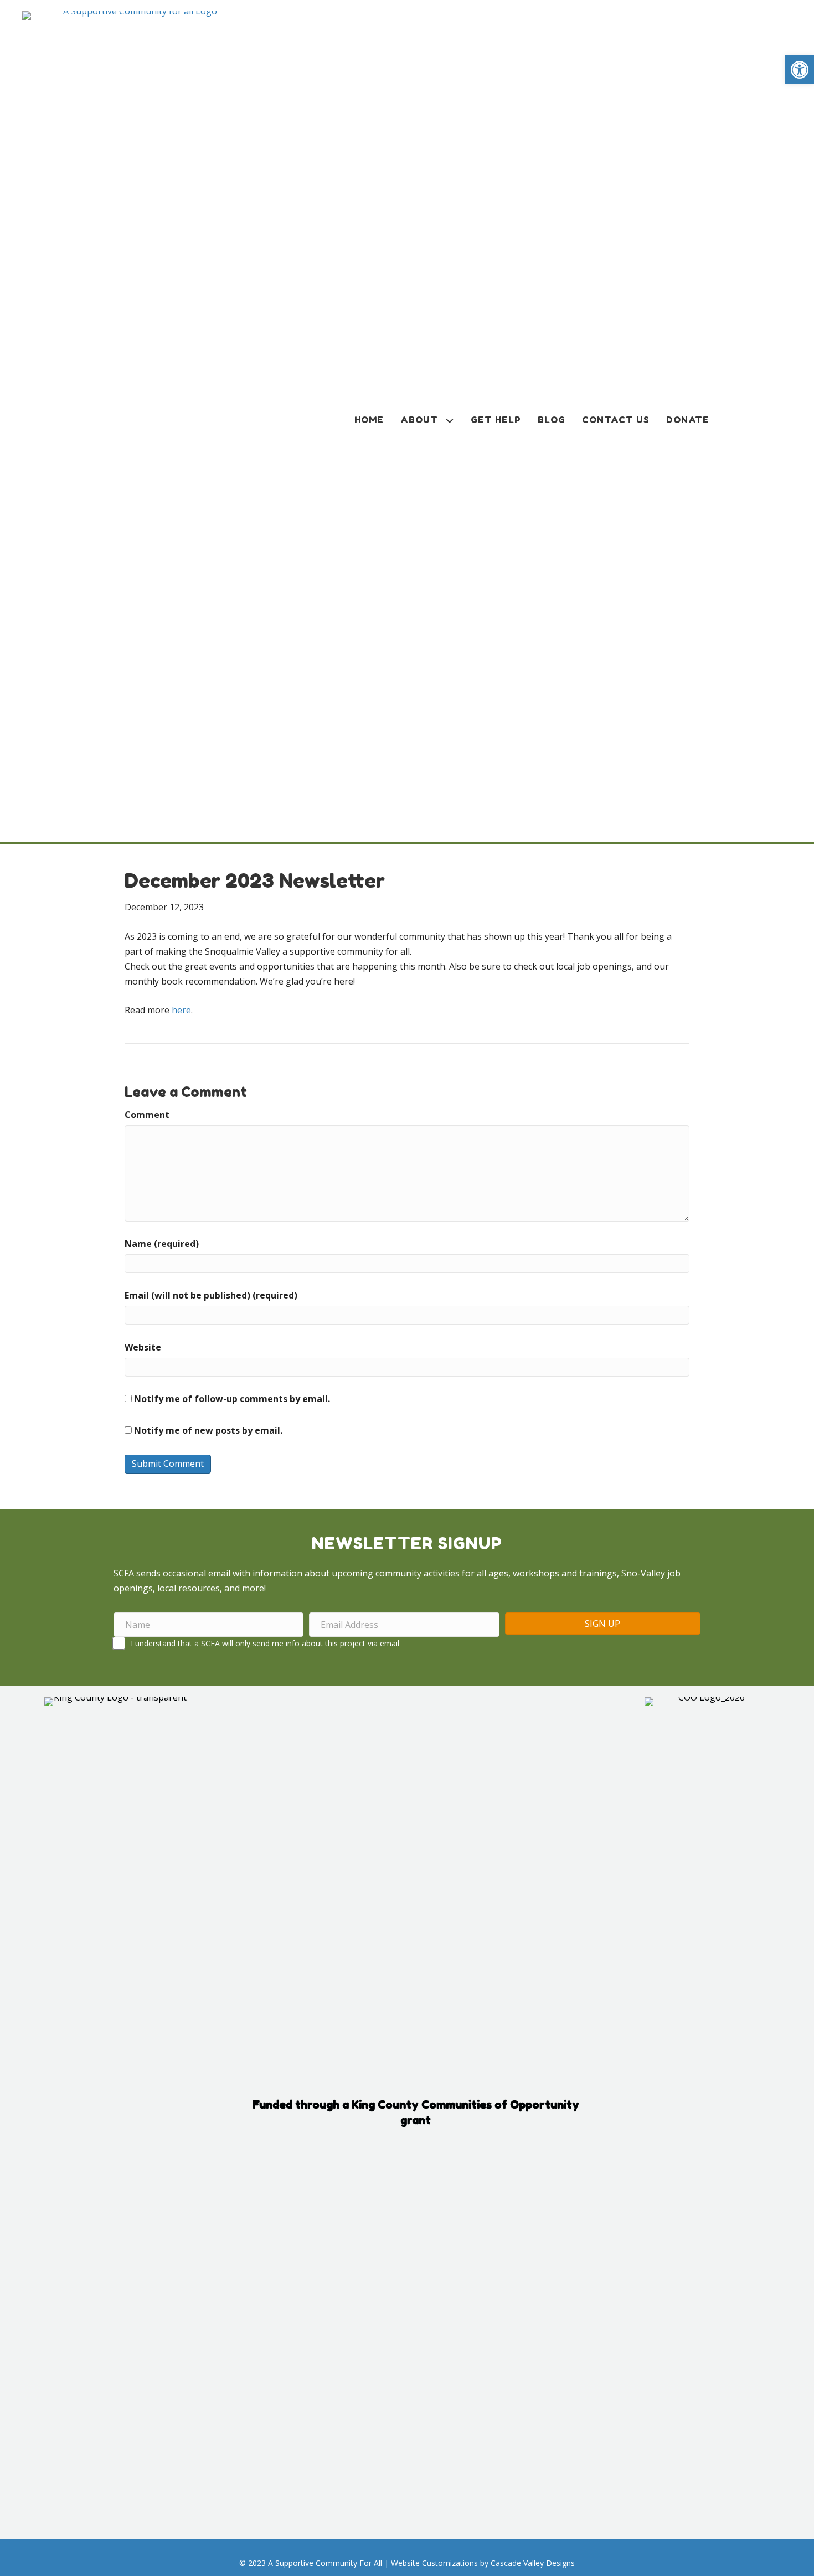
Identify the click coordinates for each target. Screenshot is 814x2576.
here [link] (181, 1010)
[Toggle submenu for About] (450, 421)
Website (143, 1347)
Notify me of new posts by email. (208, 1430)
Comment (147, 1115)
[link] (800, 70)
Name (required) (162, 1244)
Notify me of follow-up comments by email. (232, 1399)
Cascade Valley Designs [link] (533, 2563)
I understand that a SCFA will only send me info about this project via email (265, 1643)
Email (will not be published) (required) (211, 1295)
